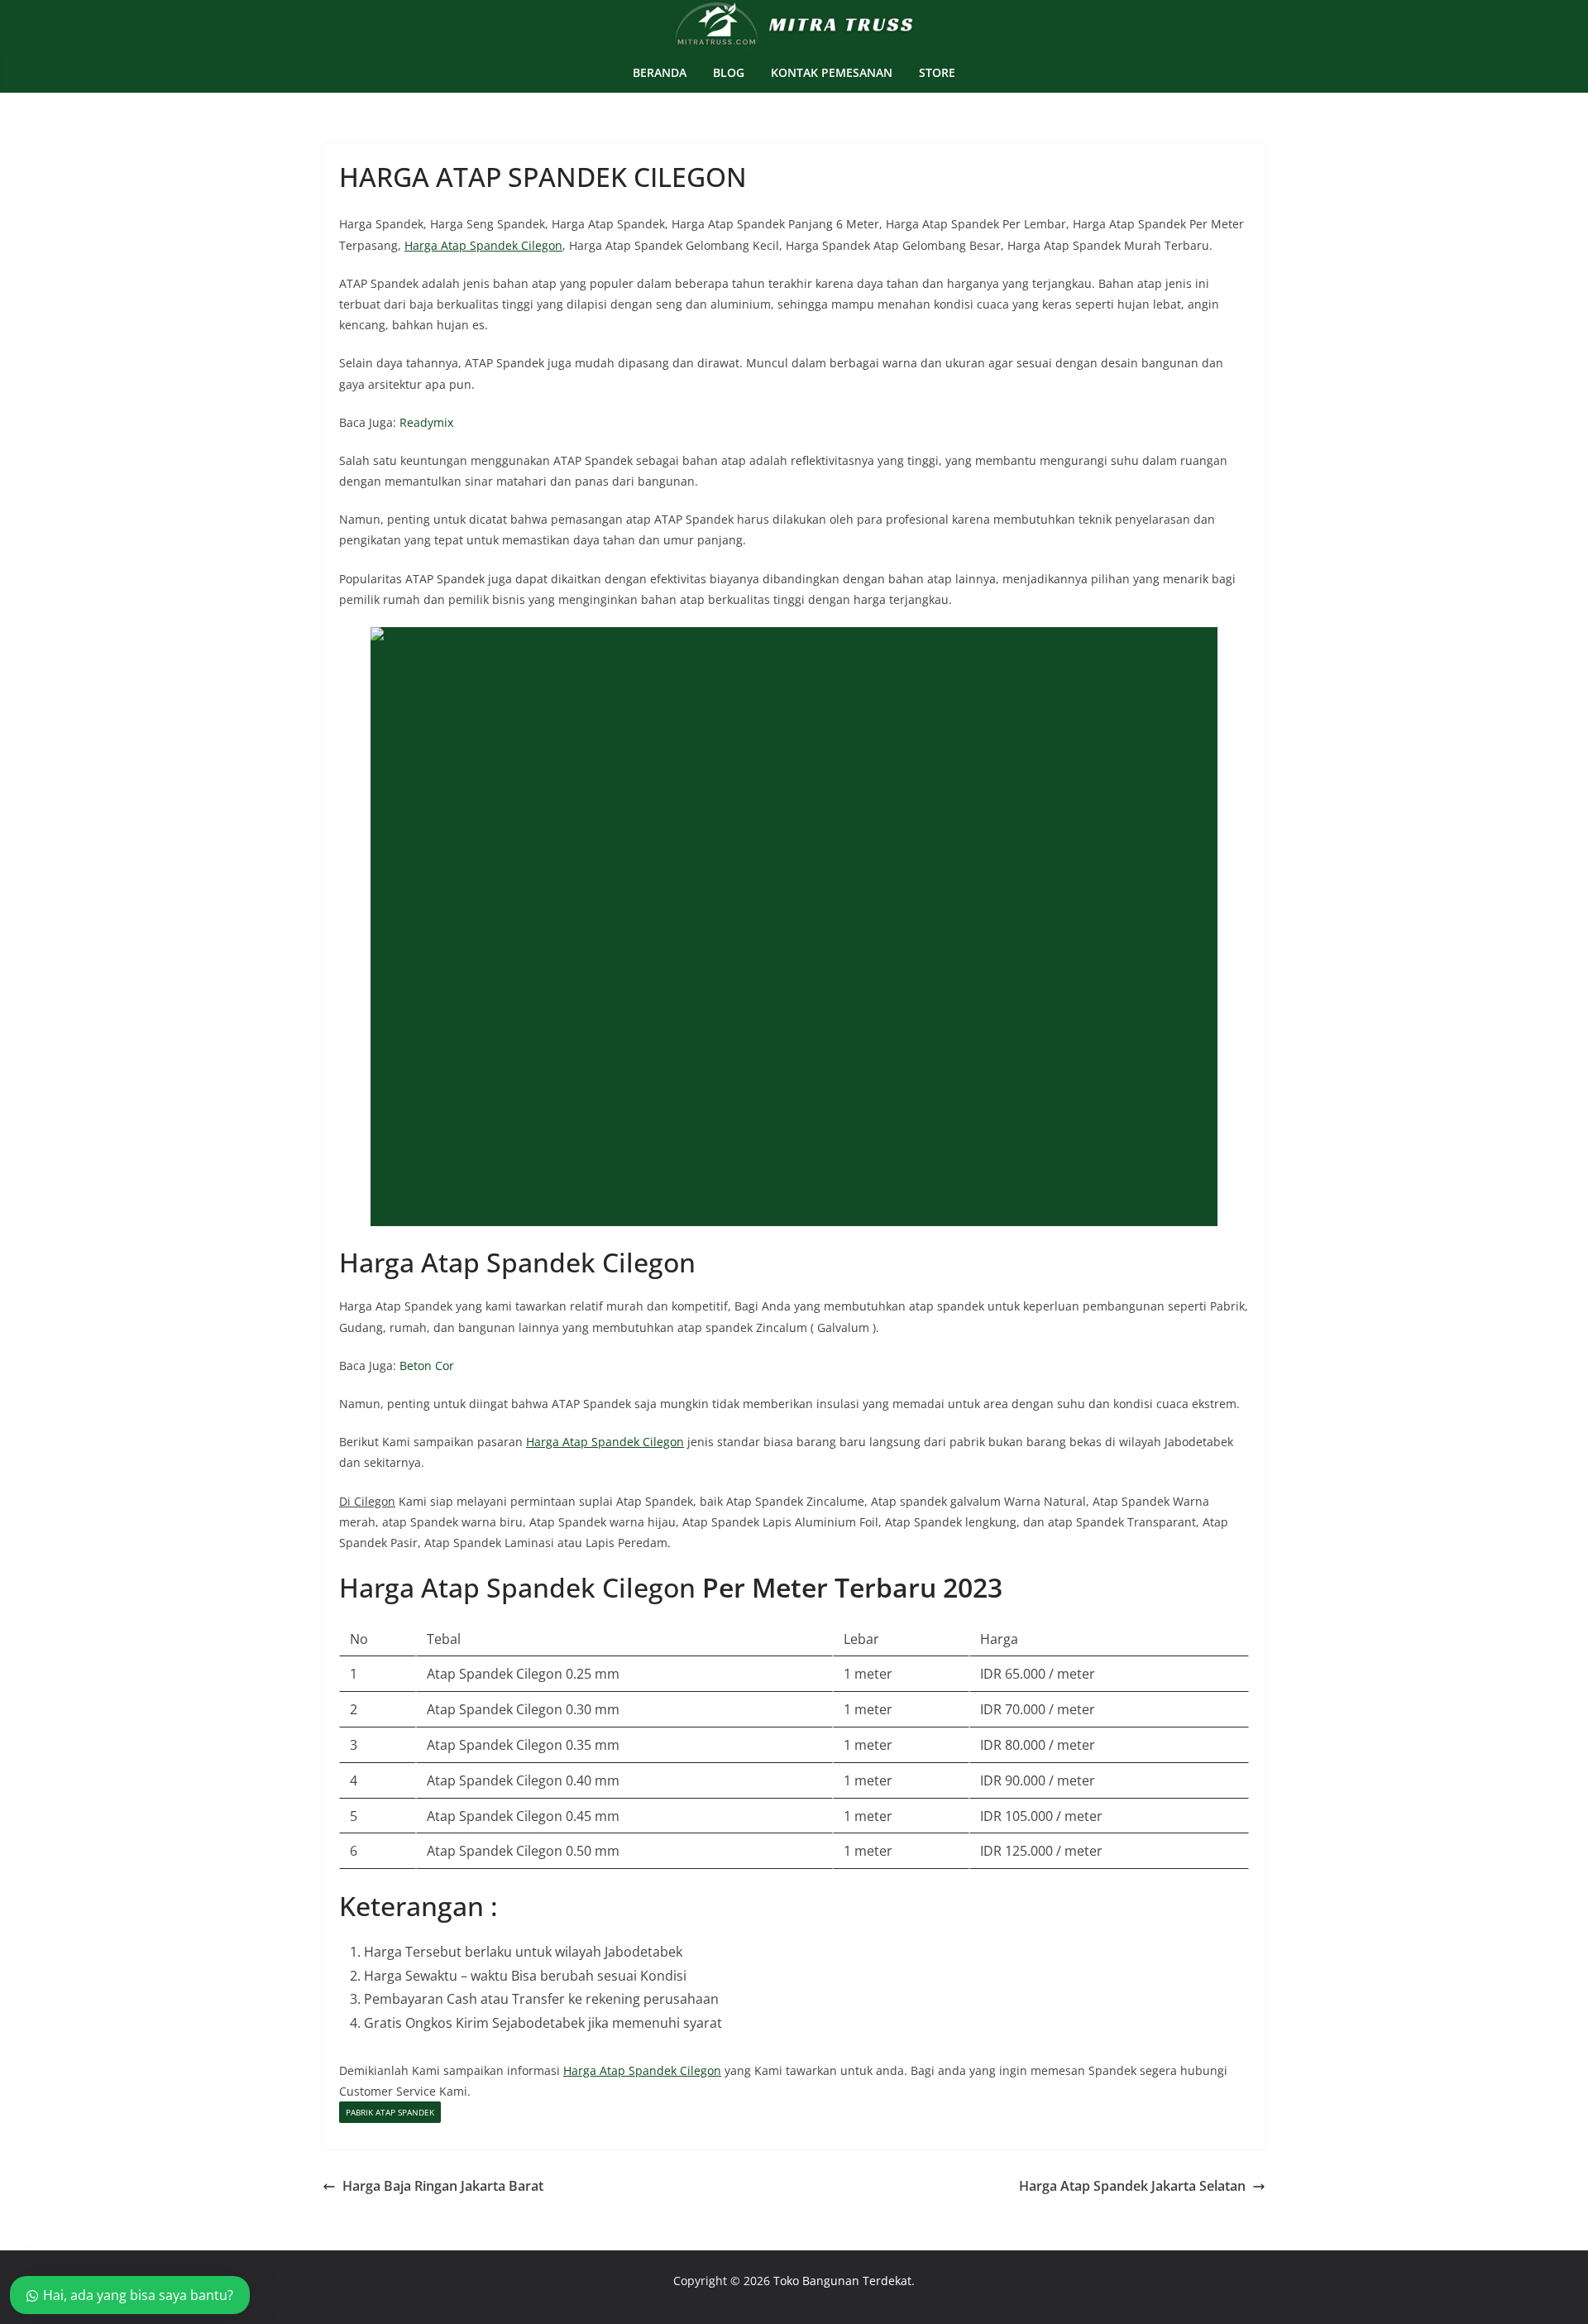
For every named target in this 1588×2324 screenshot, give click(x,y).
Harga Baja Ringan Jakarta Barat (443, 2186)
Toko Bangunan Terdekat (842, 2281)
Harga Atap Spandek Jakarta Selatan (1132, 2186)
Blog (729, 72)
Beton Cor (427, 1366)
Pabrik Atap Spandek (390, 2112)
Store (937, 72)
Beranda (660, 72)
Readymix (426, 422)
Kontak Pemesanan (832, 72)
